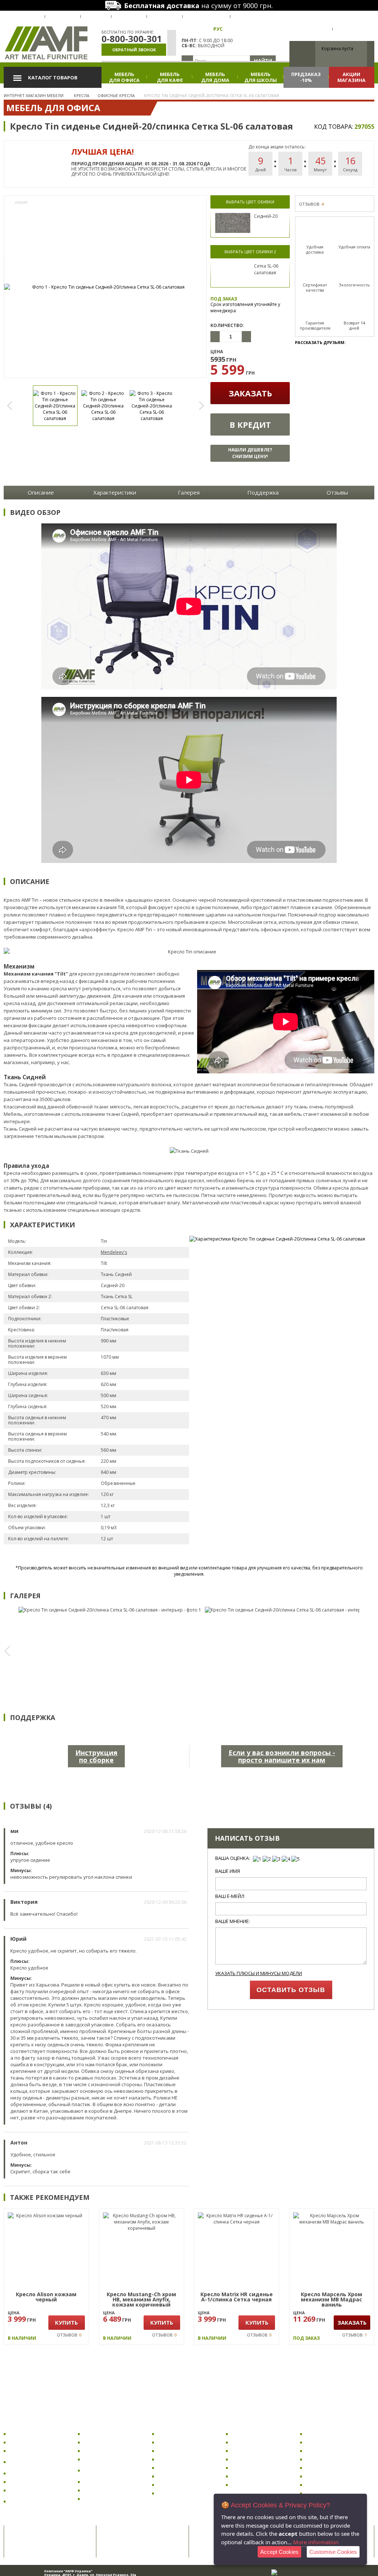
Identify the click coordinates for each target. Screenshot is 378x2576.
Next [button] (197, 406)
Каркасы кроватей (329, 2442)
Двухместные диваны (258, 2485)
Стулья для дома (104, 2451)
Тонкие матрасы (326, 2493)
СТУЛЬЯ (92, 2424)
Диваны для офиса (254, 2442)
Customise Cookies (333, 2552)
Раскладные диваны (257, 2434)
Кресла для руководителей (29, 2462)
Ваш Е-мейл (230, 1896)
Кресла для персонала (37, 2473)
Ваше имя (228, 1871)
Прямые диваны (252, 2451)
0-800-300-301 (132, 39)
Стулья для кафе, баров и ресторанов (114, 2470)
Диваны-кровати (253, 2468)
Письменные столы (181, 2485)
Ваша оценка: (233, 1858)
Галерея (189, 492)
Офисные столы (177, 2442)
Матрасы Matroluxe (329, 2468)
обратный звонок (134, 50)
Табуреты (96, 2482)
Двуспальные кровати (333, 2451)
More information (316, 2542)
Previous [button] (13, 406)
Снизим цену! (250, 453)
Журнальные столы (182, 2468)
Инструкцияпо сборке (96, 1756)
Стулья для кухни (105, 2442)
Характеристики (115, 492)
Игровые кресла (29, 2482)
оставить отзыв (291, 1990)
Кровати (317, 2424)
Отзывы (337, 492)
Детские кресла (29, 2451)
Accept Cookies (279, 2552)
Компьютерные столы (185, 2434)
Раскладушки (322, 2434)
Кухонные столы (178, 2451)
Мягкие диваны (251, 2476)
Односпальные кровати (335, 2459)
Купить (66, 2322)
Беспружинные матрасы (335, 2476)
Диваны (242, 2424)
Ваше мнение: (233, 1921)
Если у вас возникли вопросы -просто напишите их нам (282, 1756)
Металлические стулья (111, 2499)
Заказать (250, 393)
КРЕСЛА (17, 2424)
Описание (41, 492)
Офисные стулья (104, 2434)
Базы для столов (178, 2493)
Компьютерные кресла (38, 2442)
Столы (165, 2424)
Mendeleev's (114, 1252)
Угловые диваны (252, 2459)
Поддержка (263, 492)
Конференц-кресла (33, 2490)
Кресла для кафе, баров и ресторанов (40, 2501)
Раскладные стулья (107, 2490)
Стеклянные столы (181, 2476)
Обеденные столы (180, 2459)
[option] (105, 287)
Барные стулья (102, 2459)
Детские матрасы (327, 2485)
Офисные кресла (30, 2434)
